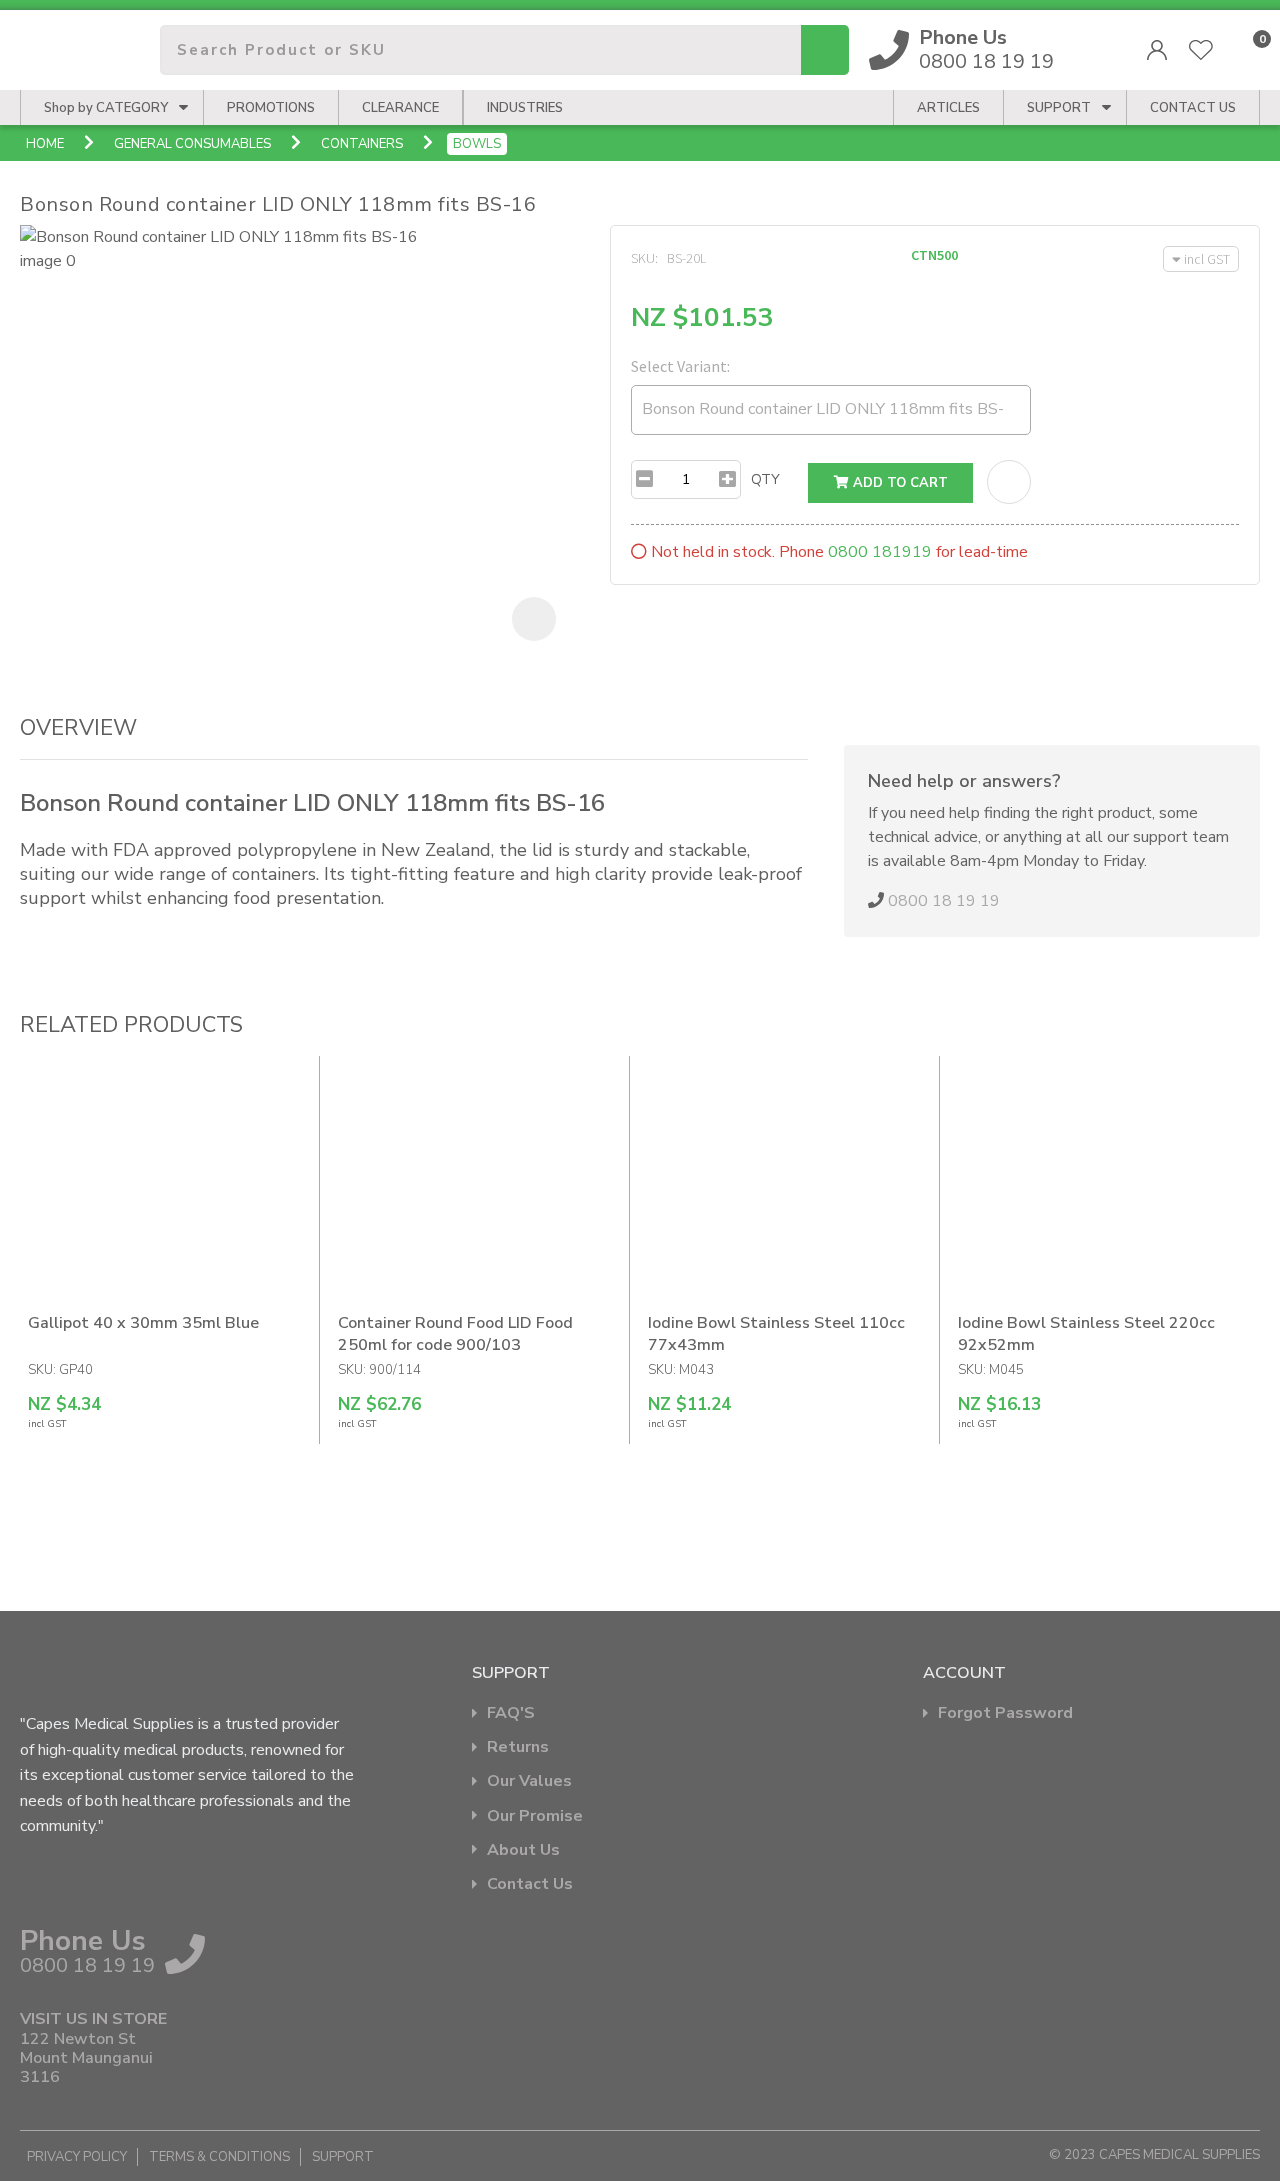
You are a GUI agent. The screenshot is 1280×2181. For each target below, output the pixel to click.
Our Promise (535, 1816)
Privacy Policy (77, 2157)
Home (45, 144)
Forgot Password (1005, 1713)
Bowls (477, 144)
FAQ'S (511, 1713)
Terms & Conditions (219, 2157)
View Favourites (1201, 50)
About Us (523, 1850)
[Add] (727, 479)
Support (1059, 108)
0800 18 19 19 (986, 50)
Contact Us (530, 1884)
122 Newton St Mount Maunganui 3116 (86, 2059)
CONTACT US (1193, 108)
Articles (948, 108)
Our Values (529, 1781)
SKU (643, 258)
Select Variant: (680, 366)
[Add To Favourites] (1009, 482)
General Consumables (192, 144)
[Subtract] (644, 479)
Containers (362, 144)
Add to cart (898, 483)
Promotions (271, 108)
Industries (525, 108)
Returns (518, 1747)
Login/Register (1157, 50)
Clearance (400, 108)
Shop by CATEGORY (106, 108)
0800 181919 (880, 552)
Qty (765, 479)
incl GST (1207, 259)
